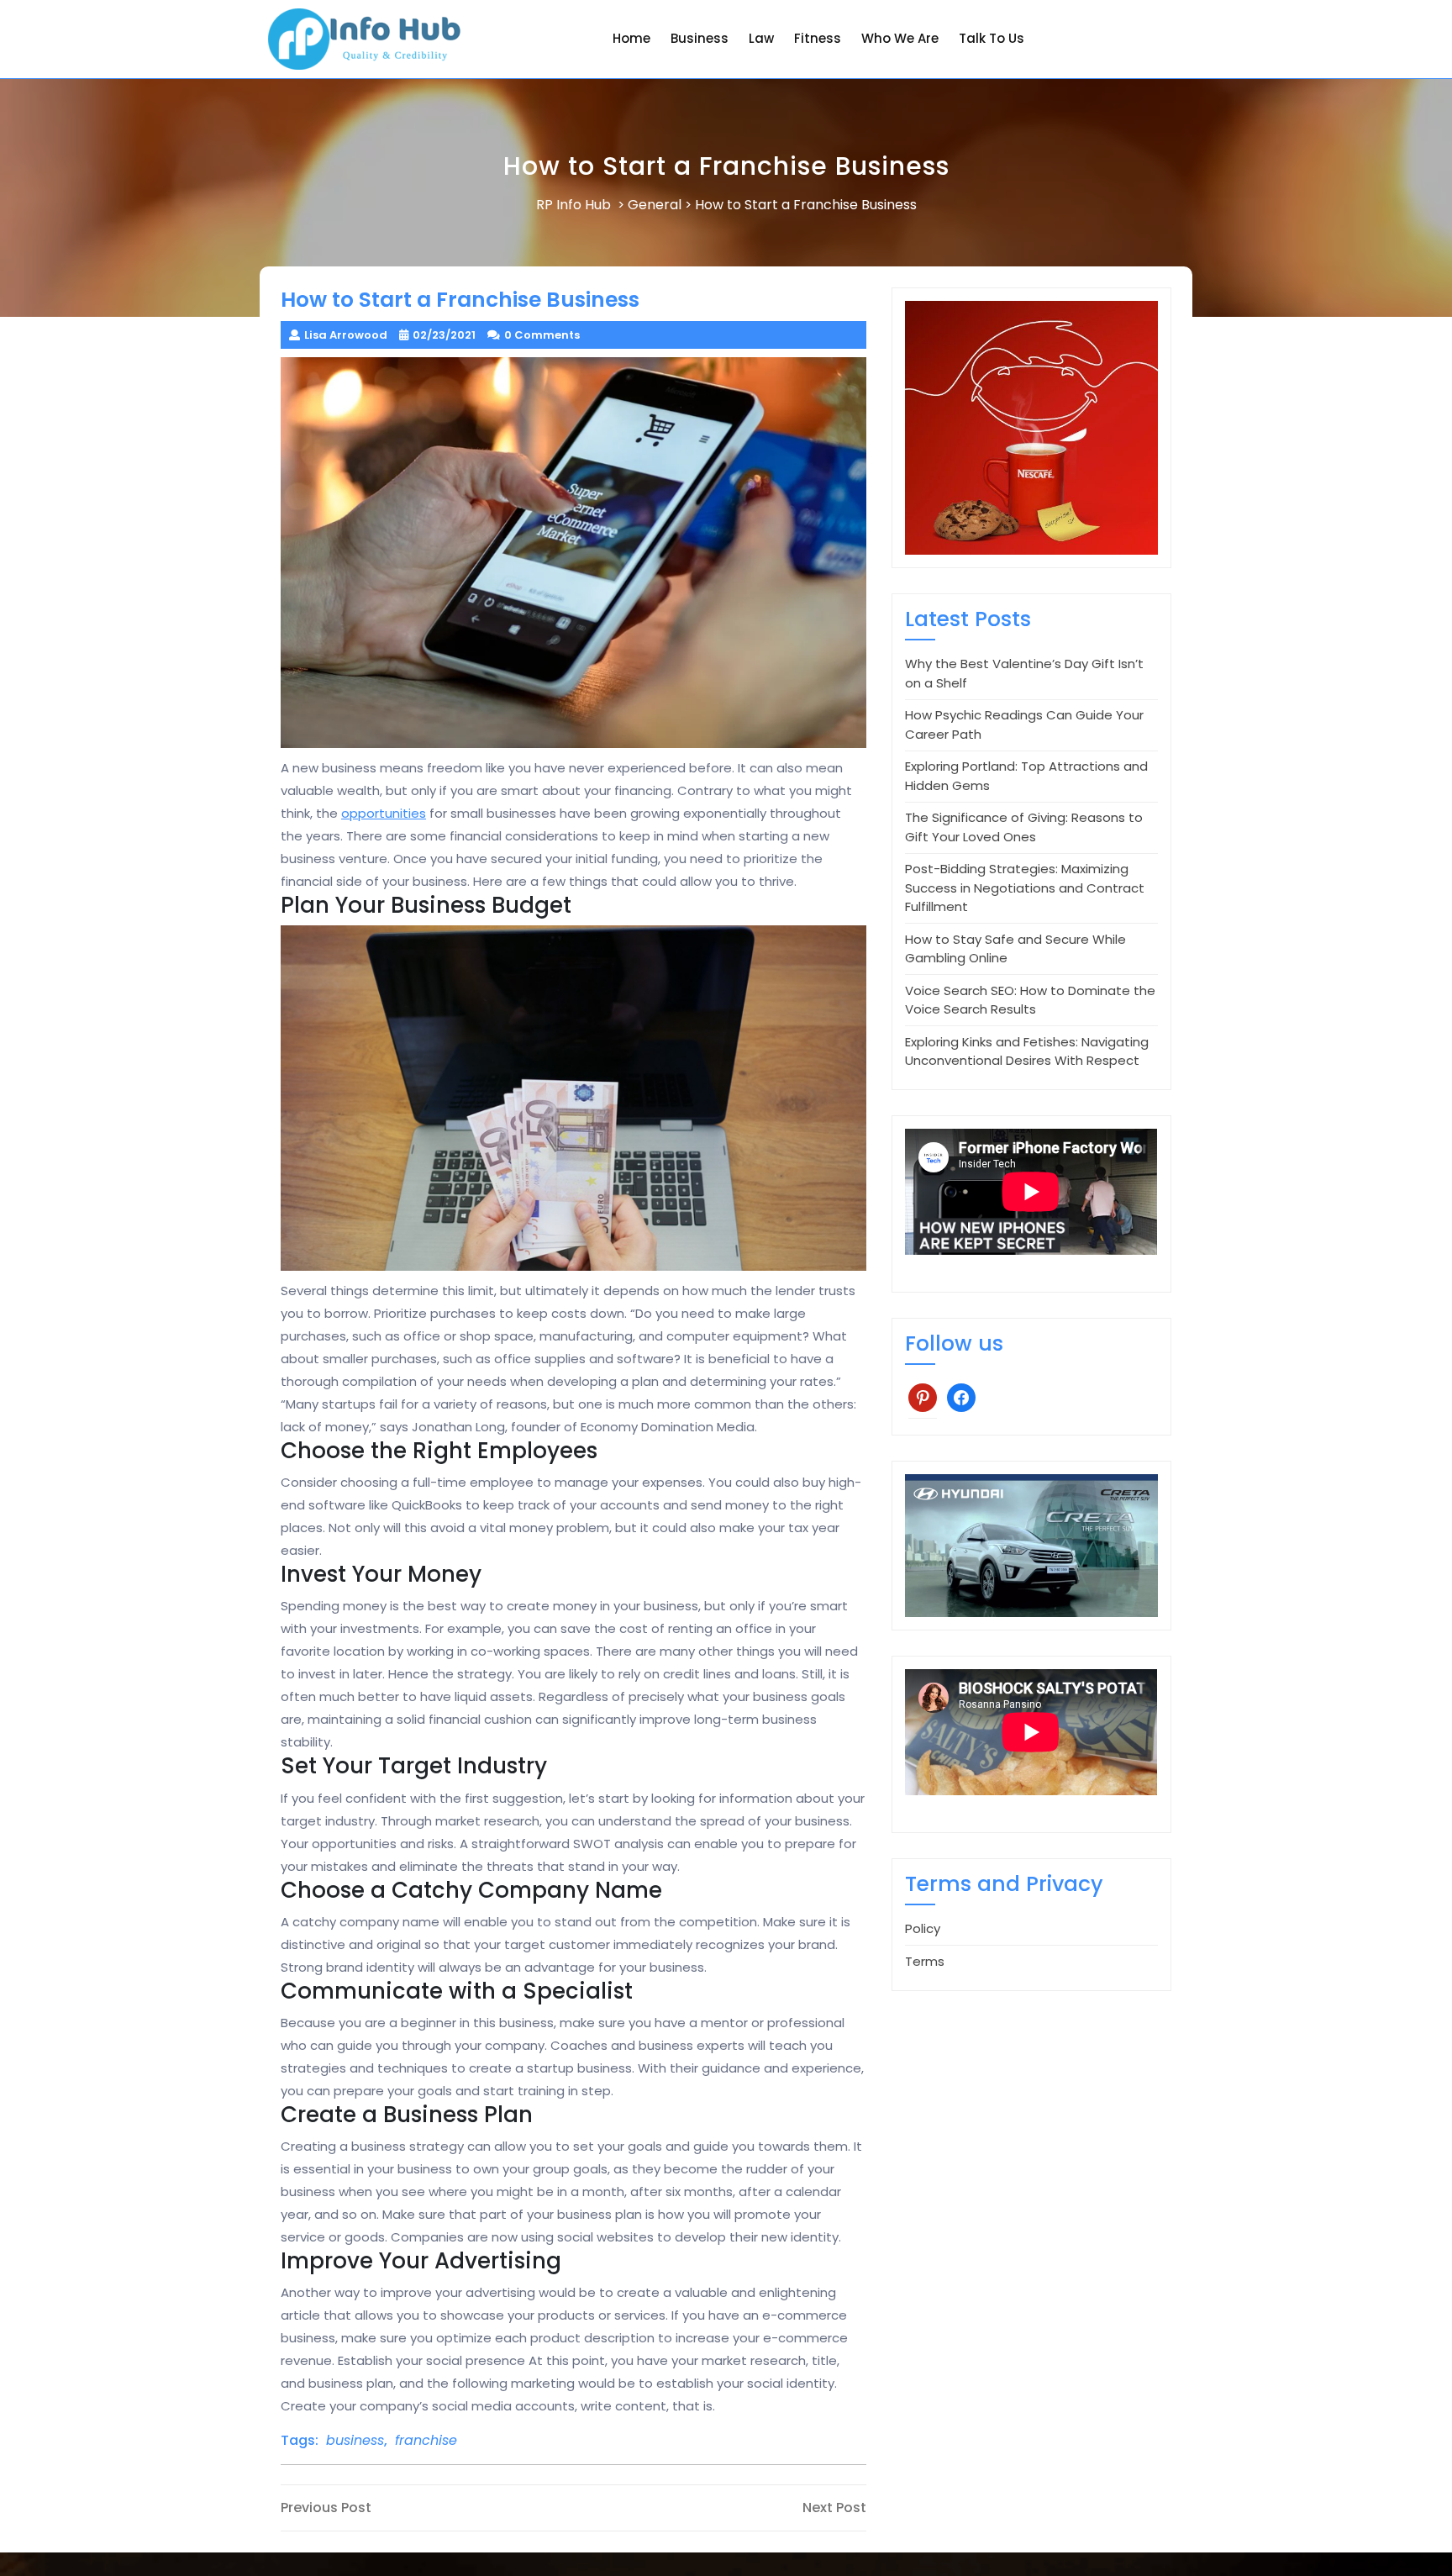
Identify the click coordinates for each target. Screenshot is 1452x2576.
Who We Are (900, 38)
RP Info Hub (573, 205)
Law (761, 38)
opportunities (384, 813)
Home (631, 38)
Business (700, 38)
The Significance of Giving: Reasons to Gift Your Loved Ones (1024, 827)
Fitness (818, 38)
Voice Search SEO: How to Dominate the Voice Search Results (1030, 1000)
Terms (925, 1961)
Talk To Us (992, 38)
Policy (923, 1928)
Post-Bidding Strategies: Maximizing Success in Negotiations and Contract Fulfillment (1025, 888)
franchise (426, 2440)
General (655, 205)
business (355, 2440)
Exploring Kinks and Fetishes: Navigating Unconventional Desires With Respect (1027, 1051)
